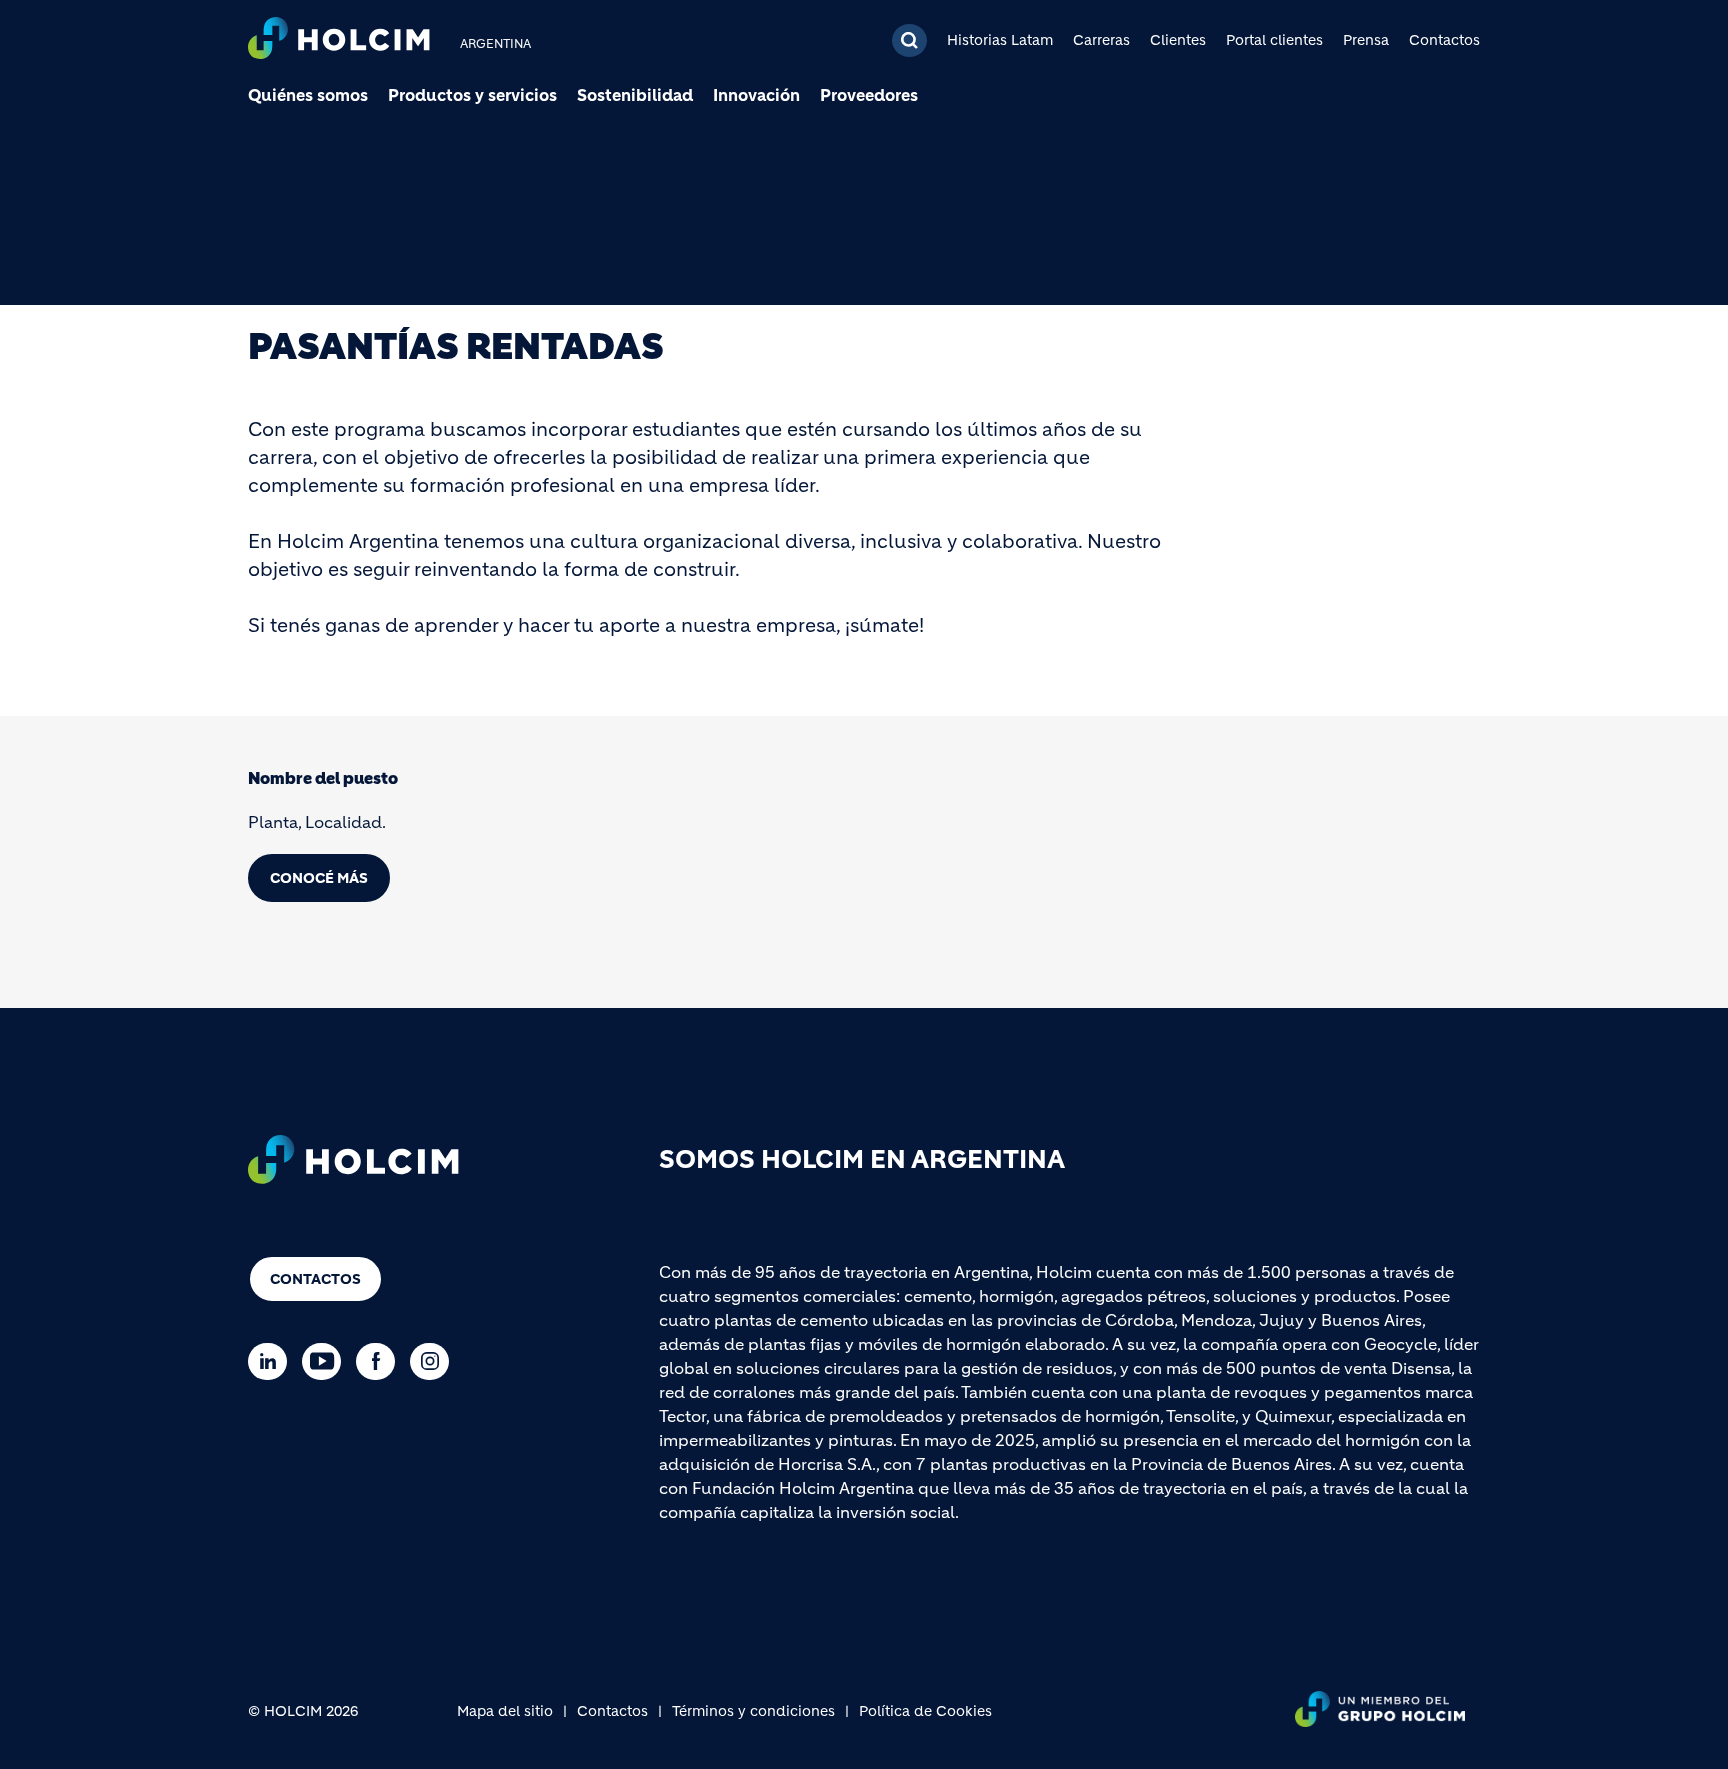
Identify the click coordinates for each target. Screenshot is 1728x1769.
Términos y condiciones (753, 1711)
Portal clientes (1274, 40)
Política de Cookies (925, 1711)
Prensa (1366, 40)
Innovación (756, 95)
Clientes (1178, 40)
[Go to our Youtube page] (326, 1361)
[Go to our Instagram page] (434, 1361)
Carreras (1101, 40)
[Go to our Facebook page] (380, 1361)
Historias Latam (1000, 40)
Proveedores (869, 95)
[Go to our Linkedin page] (272, 1361)
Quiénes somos (308, 95)
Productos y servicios (472, 95)
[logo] (339, 40)
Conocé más (319, 878)
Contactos (1444, 40)
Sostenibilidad (635, 95)
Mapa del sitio (505, 1711)
